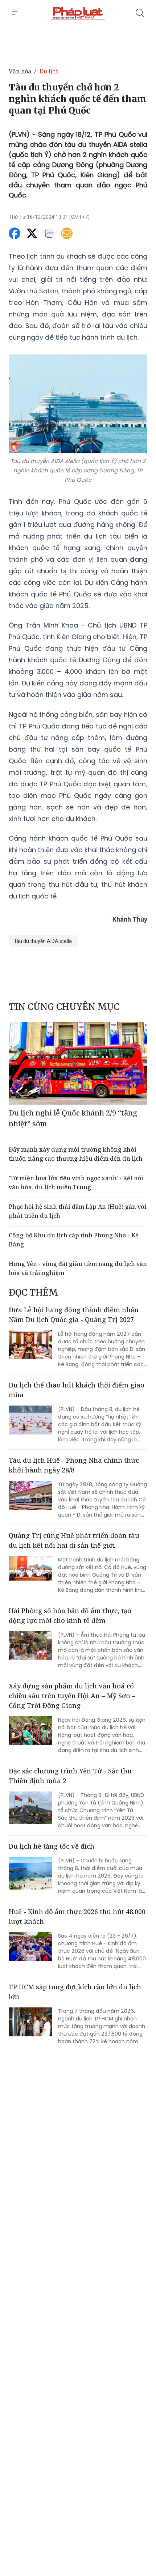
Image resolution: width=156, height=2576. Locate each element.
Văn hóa (20, 71)
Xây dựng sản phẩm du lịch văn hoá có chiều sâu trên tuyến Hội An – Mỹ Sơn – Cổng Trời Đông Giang (72, 1696)
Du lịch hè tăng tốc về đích (52, 1846)
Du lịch (49, 71)
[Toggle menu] (16, 12)
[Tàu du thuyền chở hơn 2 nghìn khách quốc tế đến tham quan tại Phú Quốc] (78, 13)
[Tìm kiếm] (140, 13)
